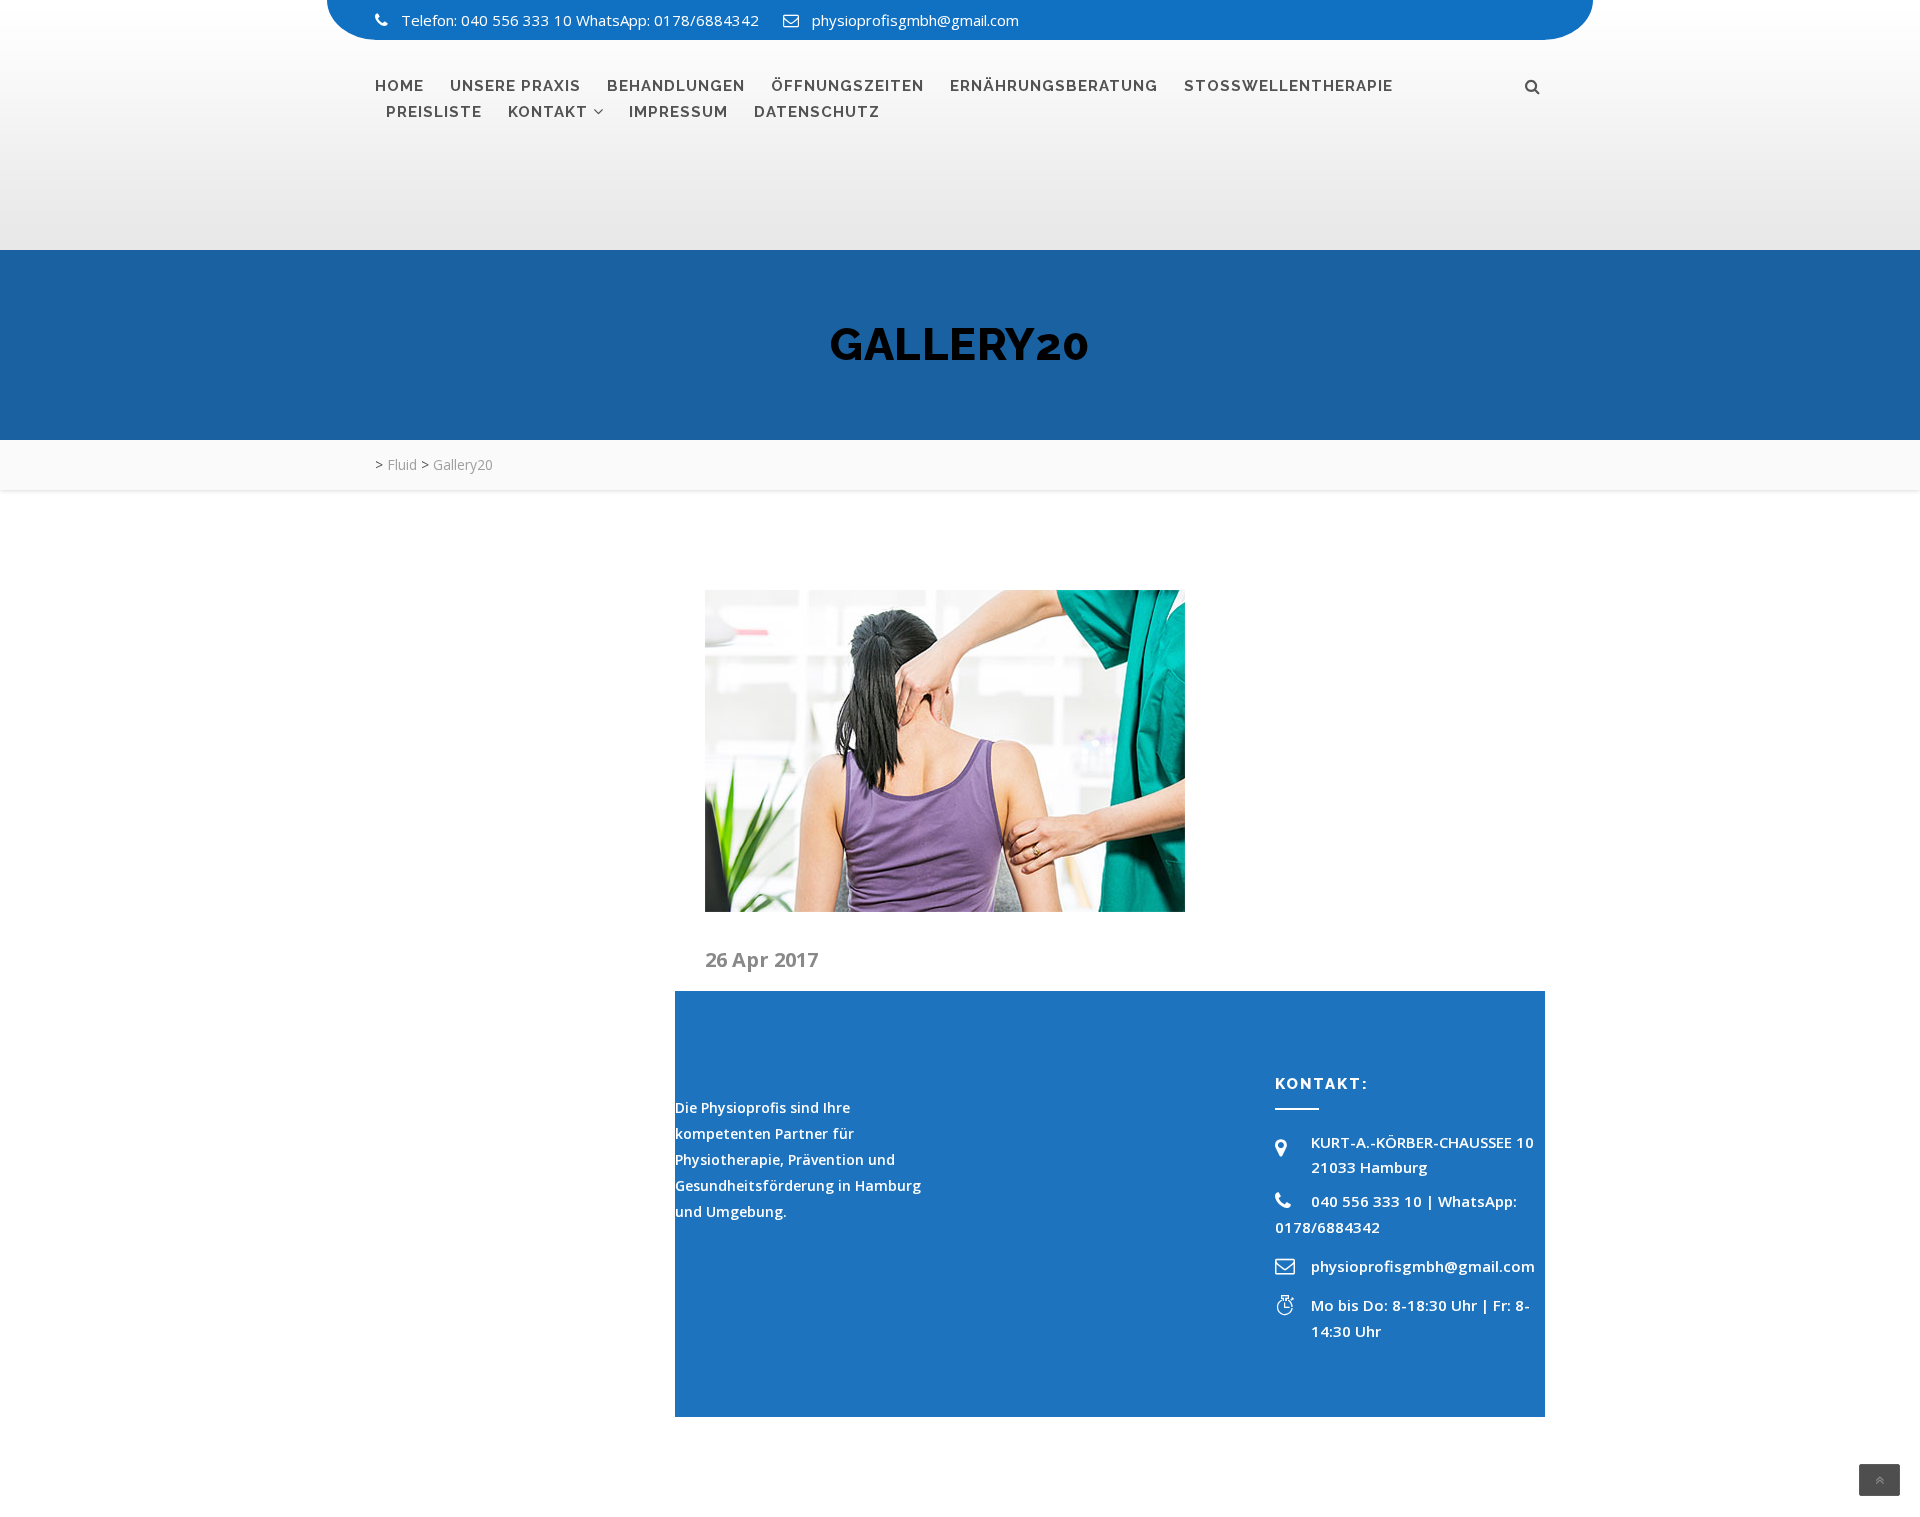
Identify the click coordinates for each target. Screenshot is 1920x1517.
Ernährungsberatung (1054, 86)
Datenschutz (817, 112)
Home (399, 86)
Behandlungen (676, 86)
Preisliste (434, 112)
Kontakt (548, 112)
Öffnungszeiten (847, 86)
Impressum (678, 112)
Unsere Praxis (515, 86)
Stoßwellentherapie (1288, 86)
